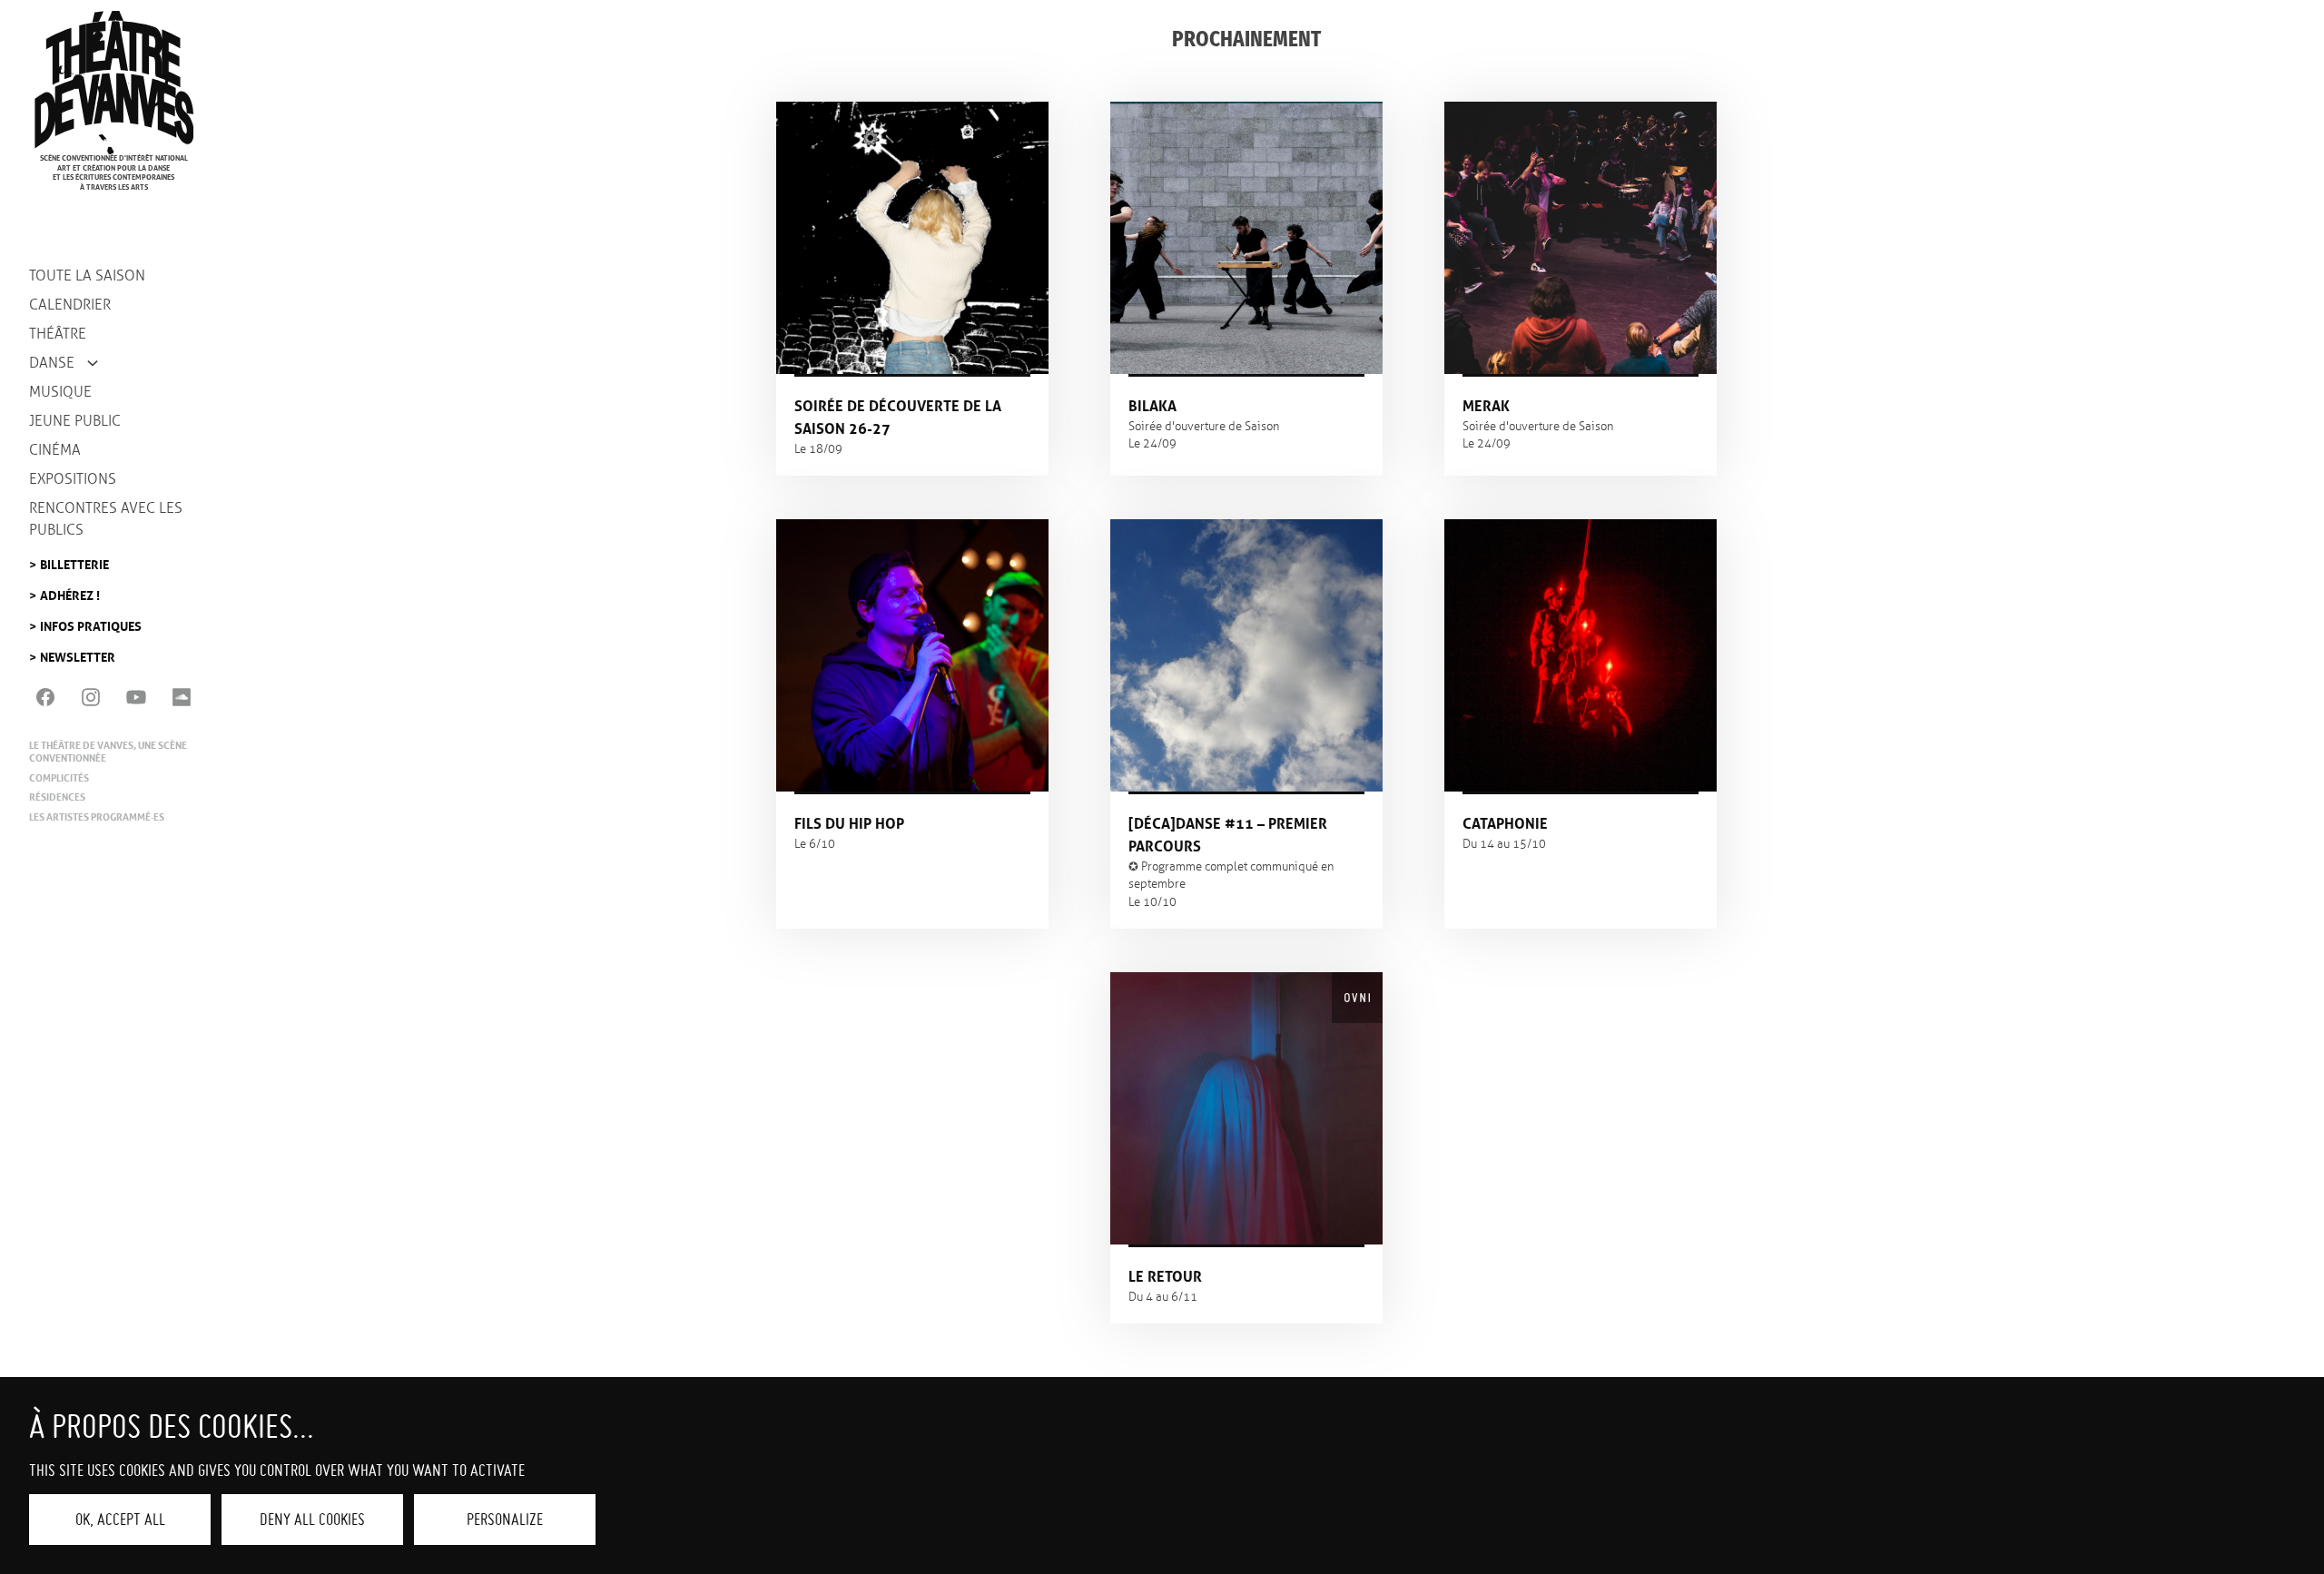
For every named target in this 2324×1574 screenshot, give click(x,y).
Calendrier (70, 305)
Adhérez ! (70, 590)
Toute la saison (87, 275)
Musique (60, 392)
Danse (52, 363)
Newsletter (78, 652)
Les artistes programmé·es (97, 817)
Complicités (59, 778)
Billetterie (74, 560)
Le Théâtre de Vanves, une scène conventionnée (108, 752)
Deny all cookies (312, 1519)
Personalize (505, 1519)
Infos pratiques (91, 621)
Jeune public (75, 421)
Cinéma (55, 450)
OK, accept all (120, 1519)
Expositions (73, 479)
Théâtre (58, 334)
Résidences (57, 797)
